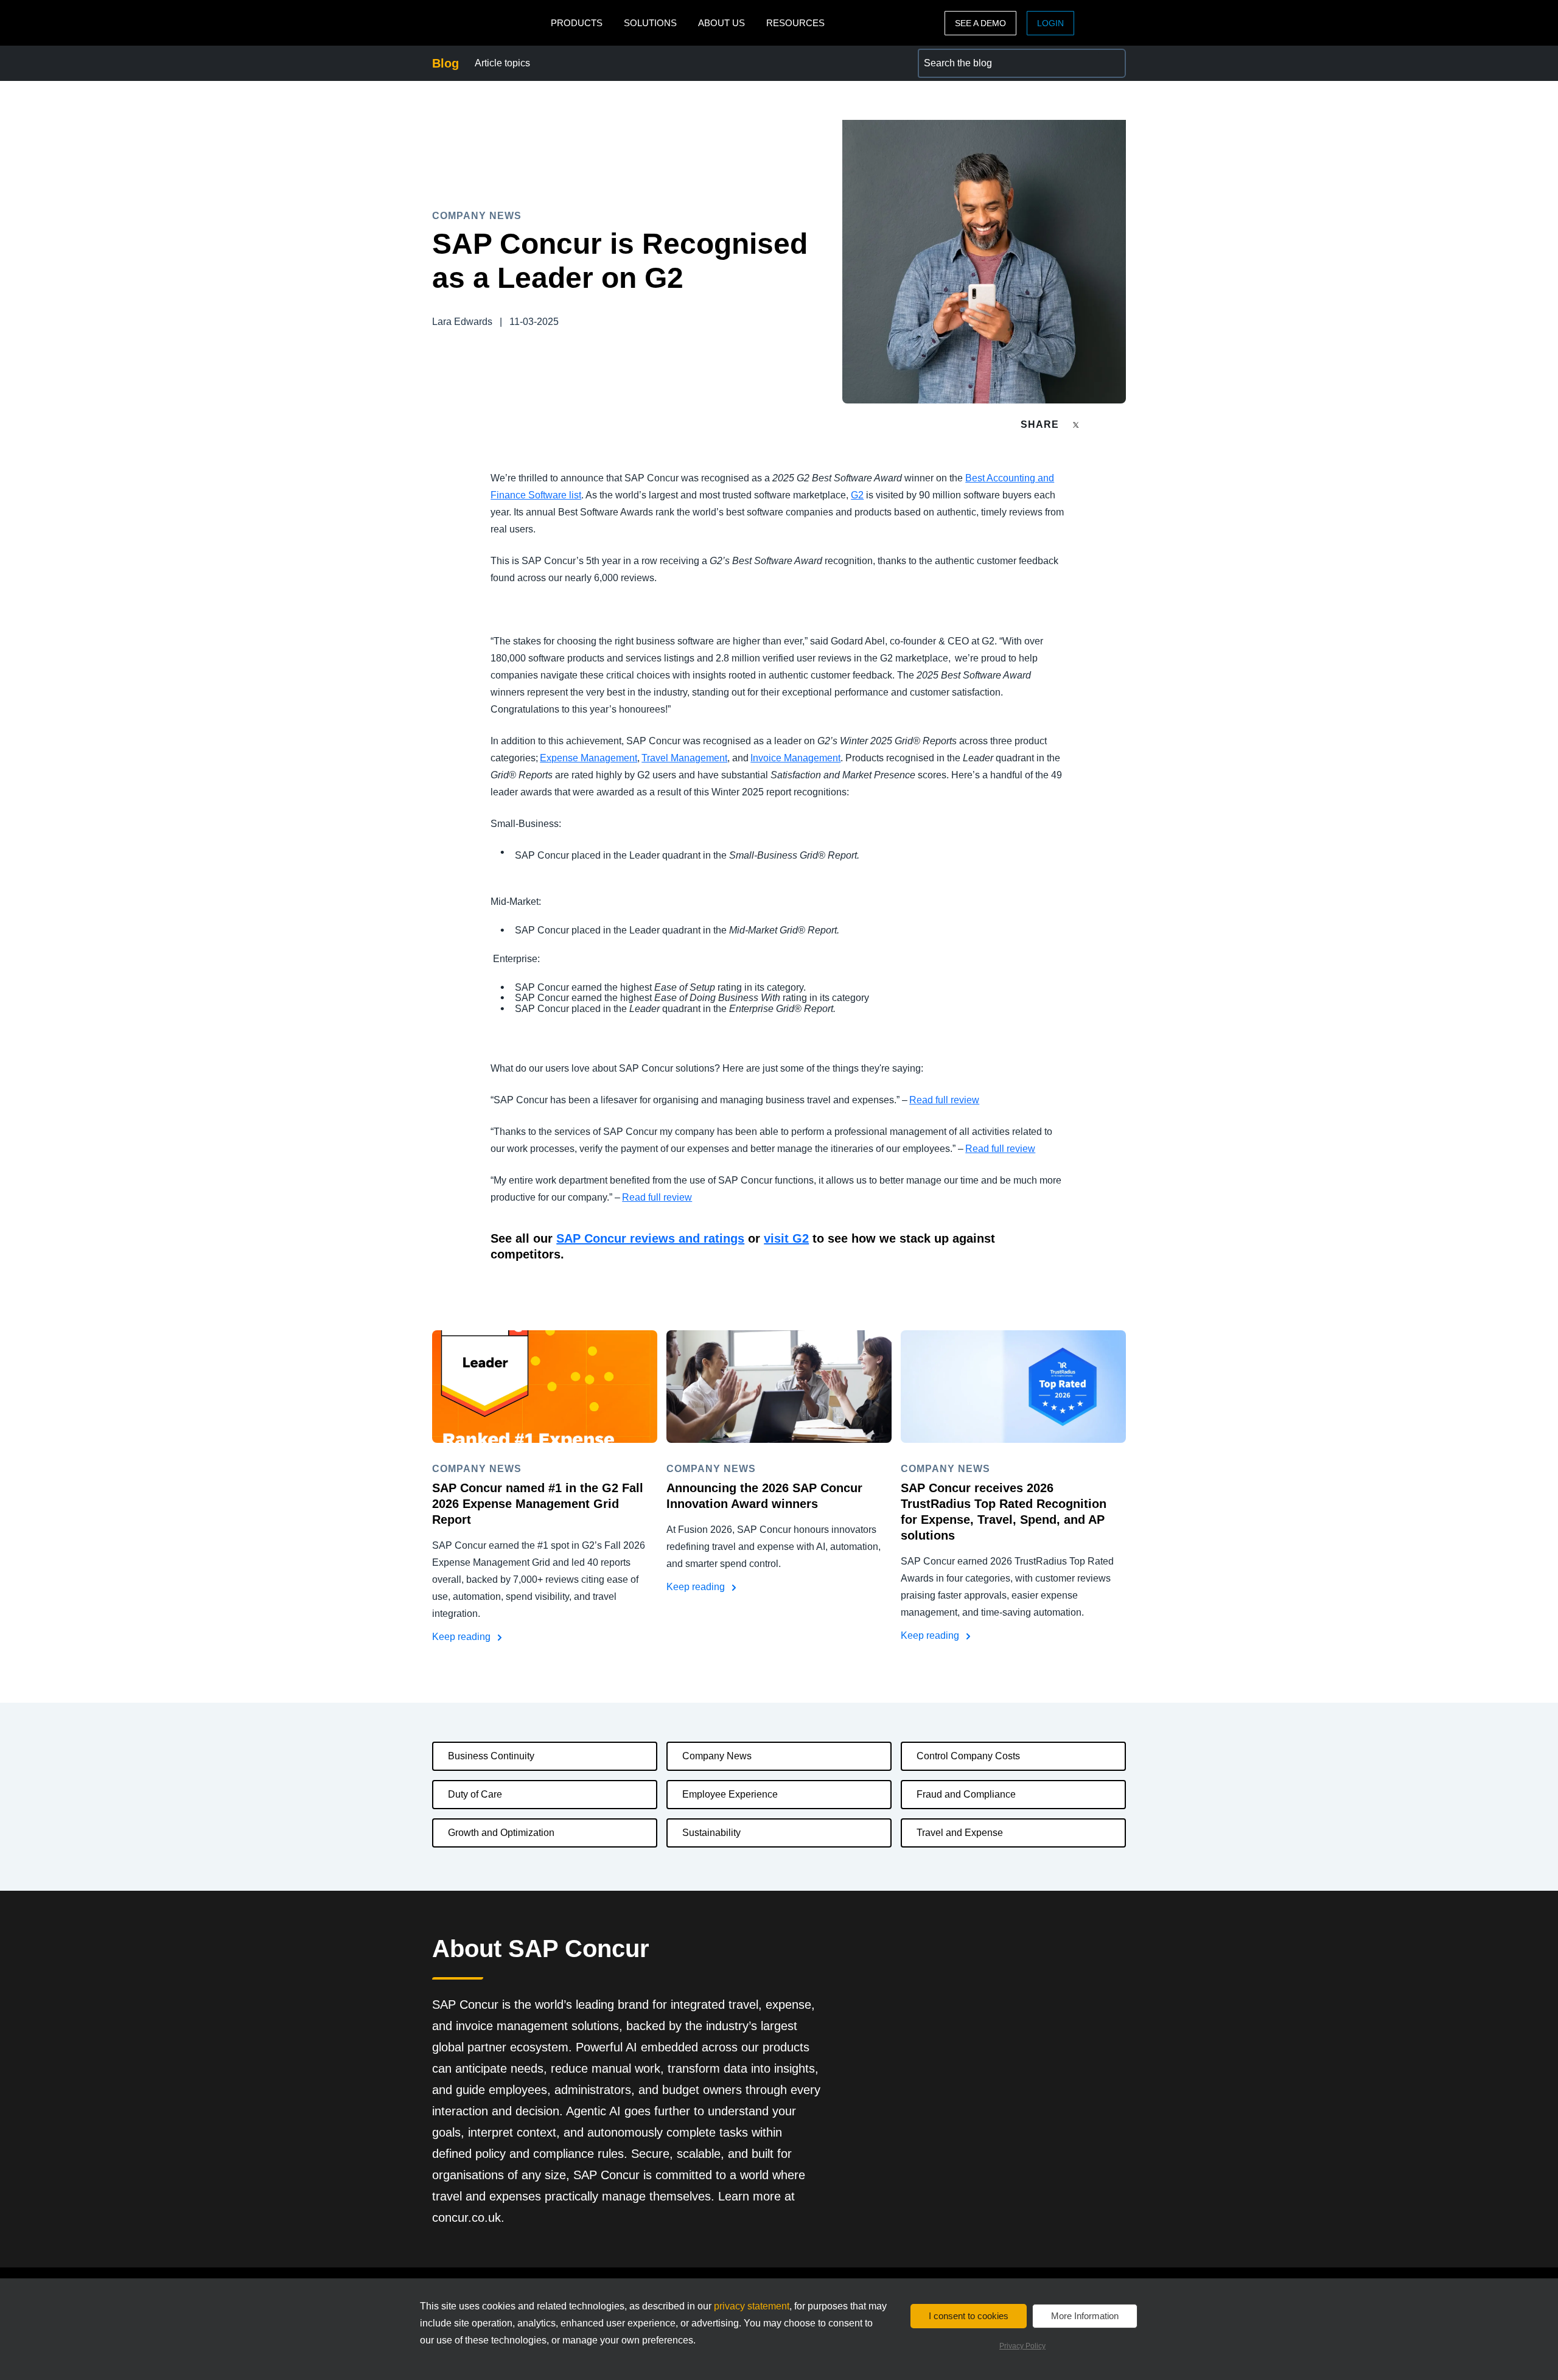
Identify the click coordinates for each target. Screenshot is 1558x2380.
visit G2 (786, 1238)
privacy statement (752, 2306)
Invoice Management (795, 758)
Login (1050, 23)
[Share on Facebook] (1099, 424)
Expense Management (589, 758)
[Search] (1111, 63)
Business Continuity (491, 1756)
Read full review (944, 1100)
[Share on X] (1077, 424)
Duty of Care (475, 1794)
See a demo (980, 23)
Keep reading (463, 1637)
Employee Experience (730, 1794)
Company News (717, 1756)
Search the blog (952, 56)
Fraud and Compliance (966, 1794)
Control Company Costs (968, 1756)
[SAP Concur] (488, 23)
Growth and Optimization (501, 1833)
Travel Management (684, 758)
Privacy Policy (1022, 2346)
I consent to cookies (969, 2316)
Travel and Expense (960, 1833)
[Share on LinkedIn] (1121, 424)
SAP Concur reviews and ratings (650, 1238)
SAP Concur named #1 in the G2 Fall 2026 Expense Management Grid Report (538, 1504)
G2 (857, 495)
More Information (1085, 2316)
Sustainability (711, 1833)
